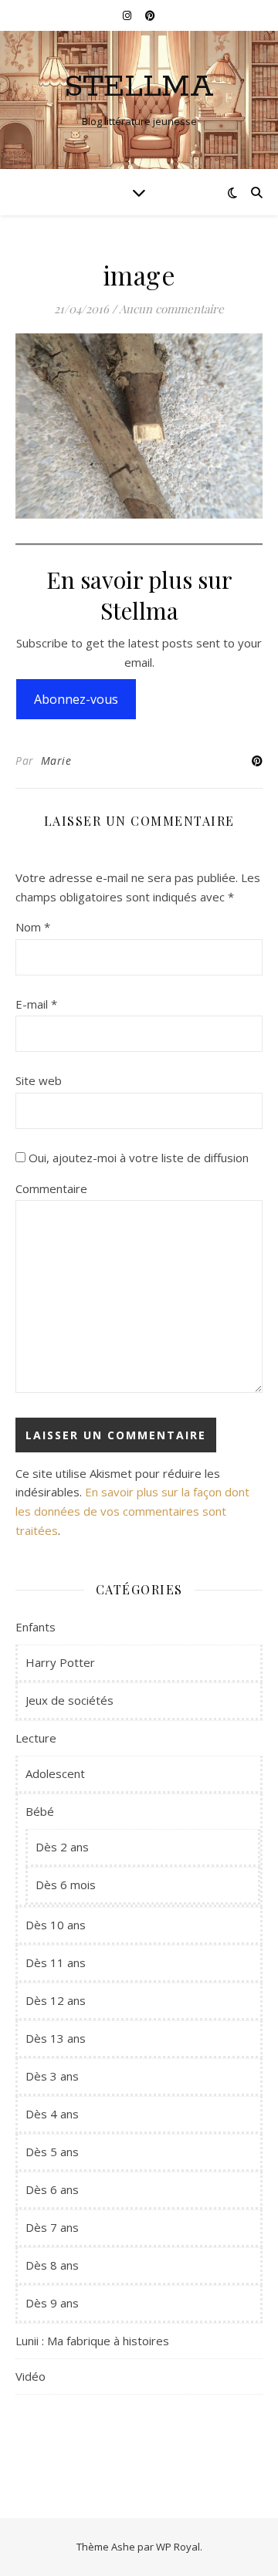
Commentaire (51, 1188)
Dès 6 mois (66, 1885)
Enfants (36, 1627)
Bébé (40, 1811)
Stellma (139, 87)
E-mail (36, 1004)
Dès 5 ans (52, 2152)
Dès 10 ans (56, 1925)
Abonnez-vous (76, 699)
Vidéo (31, 2376)
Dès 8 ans (52, 2265)
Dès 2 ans (62, 1847)
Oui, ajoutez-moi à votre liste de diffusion (137, 1158)
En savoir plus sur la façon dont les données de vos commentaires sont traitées (132, 1511)
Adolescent (55, 1773)
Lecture (36, 1738)
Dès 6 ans (52, 2189)
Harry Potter (60, 1662)
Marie (56, 761)
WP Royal (178, 2547)
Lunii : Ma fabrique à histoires (92, 2341)
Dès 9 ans (52, 2303)
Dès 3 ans (52, 2076)
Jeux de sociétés (69, 1700)
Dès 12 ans (56, 2000)
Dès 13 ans (56, 2038)
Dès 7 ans (52, 2227)
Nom (33, 927)
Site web (39, 1080)
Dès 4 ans (52, 2114)
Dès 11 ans (56, 1962)
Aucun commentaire (171, 309)
